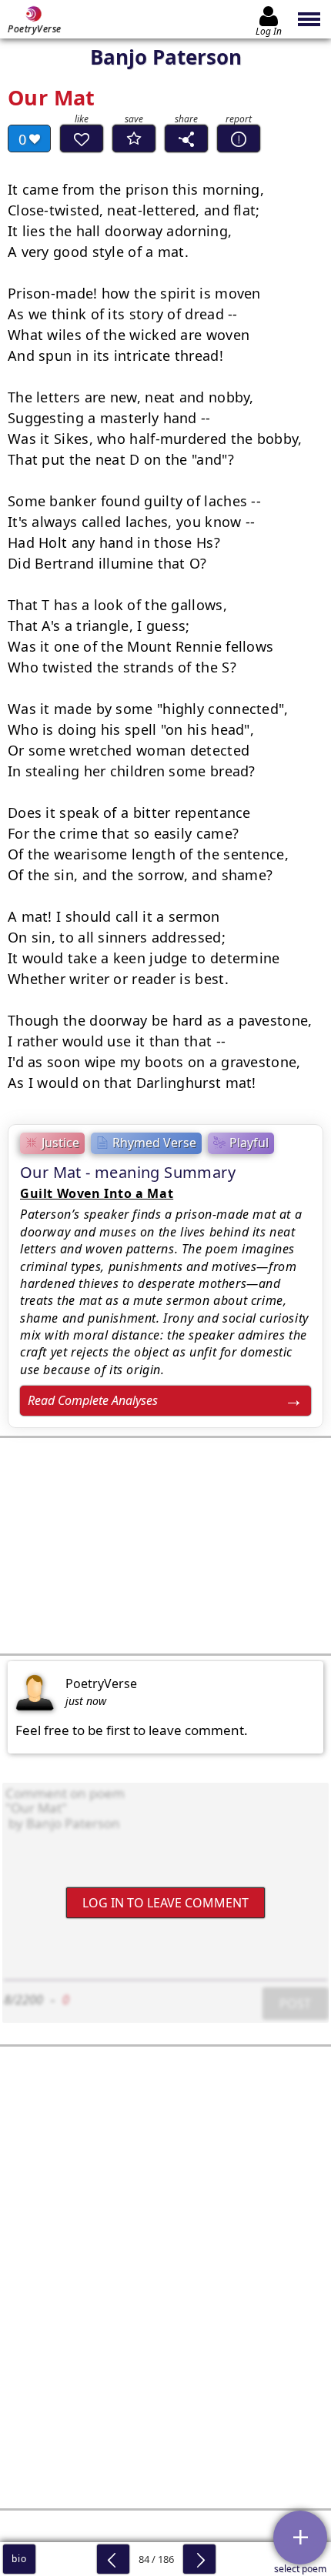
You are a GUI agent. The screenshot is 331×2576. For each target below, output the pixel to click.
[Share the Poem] (186, 138)
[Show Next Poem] (199, 2559)
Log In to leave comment (165, 1903)
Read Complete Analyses (93, 1400)
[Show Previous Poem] (113, 2559)
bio (19, 2559)
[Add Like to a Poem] (82, 138)
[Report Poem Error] (239, 138)
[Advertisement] (165, 1546)
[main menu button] (310, 19)
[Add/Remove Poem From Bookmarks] (134, 138)
